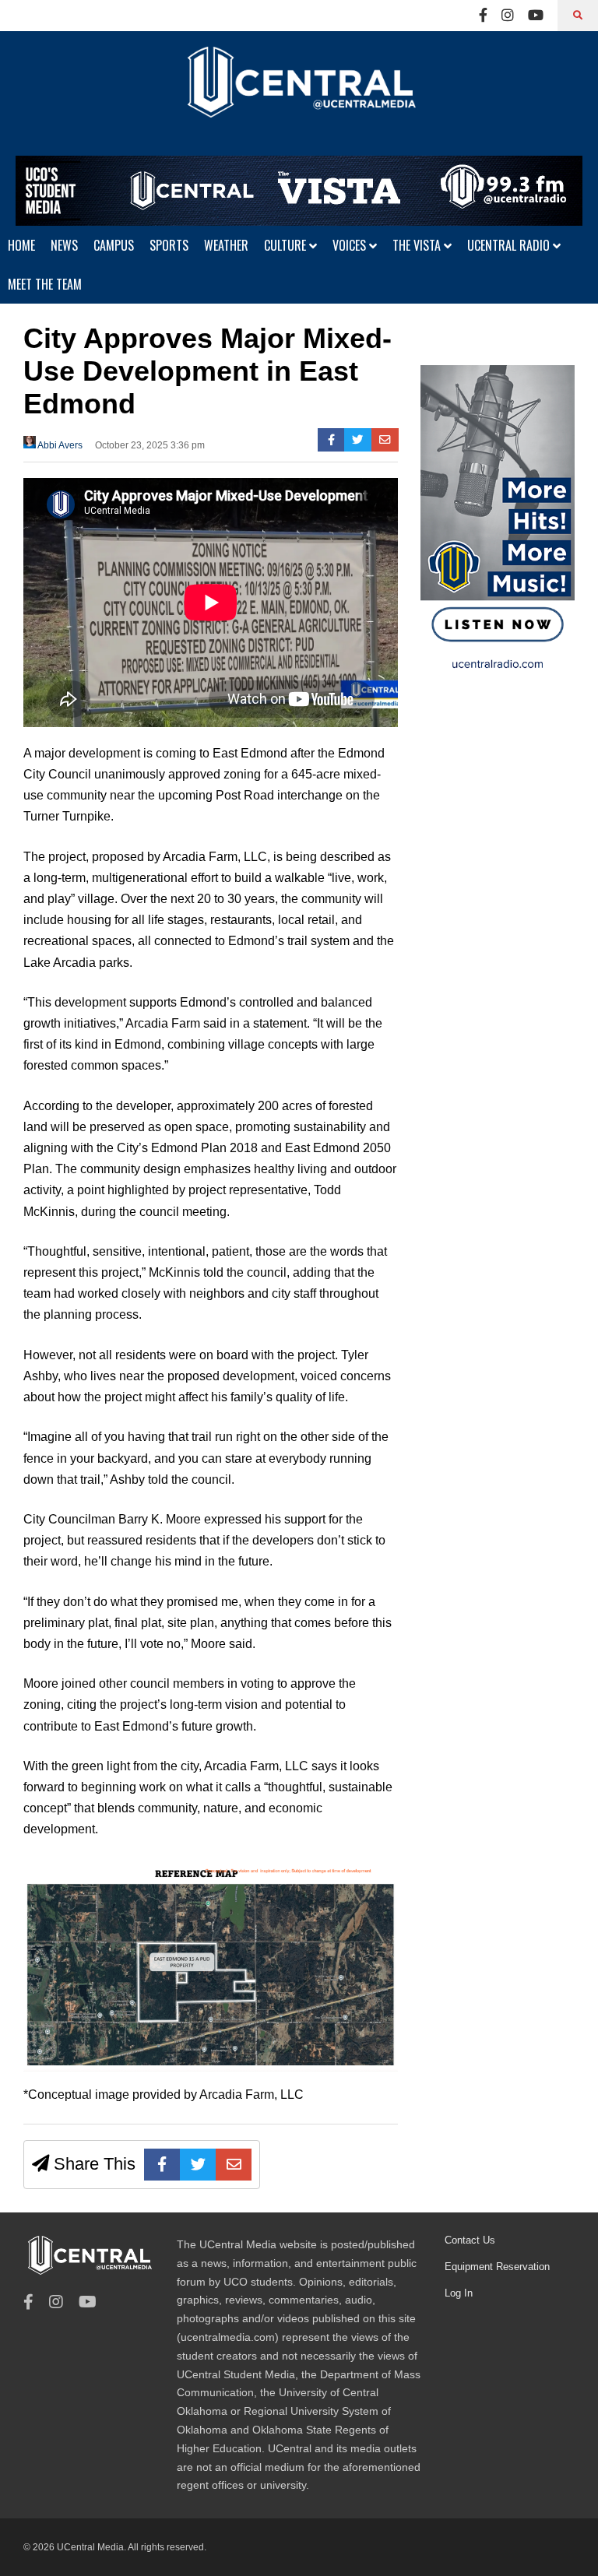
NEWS (64, 245)
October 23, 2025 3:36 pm (150, 445)
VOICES (351, 245)
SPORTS (169, 245)
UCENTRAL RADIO (510, 245)
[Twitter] (358, 440)
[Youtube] (536, 16)
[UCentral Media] (299, 93)
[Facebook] (483, 16)
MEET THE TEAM (45, 284)
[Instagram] (508, 16)
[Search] (578, 16)
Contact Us (470, 2240)
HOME (21, 245)
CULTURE (287, 245)
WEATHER (226, 245)
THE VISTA (418, 245)
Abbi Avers (59, 445)
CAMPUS (114, 245)
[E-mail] (385, 440)
